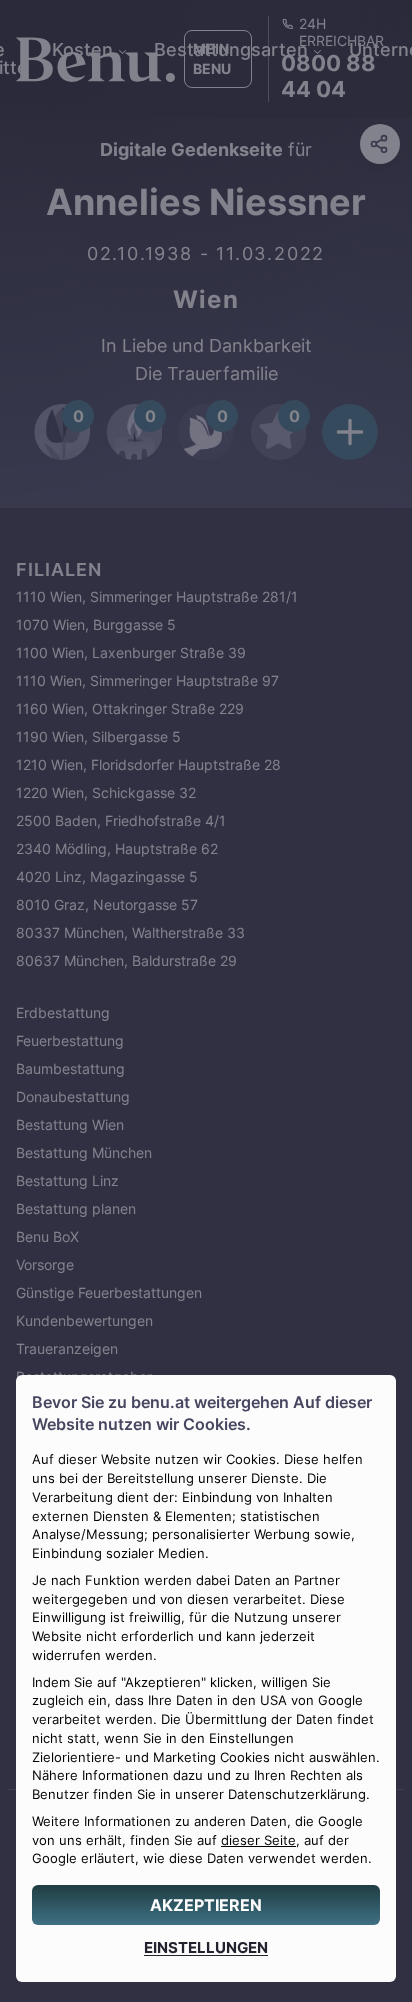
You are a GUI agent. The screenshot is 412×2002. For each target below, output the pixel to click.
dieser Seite (258, 1840)
